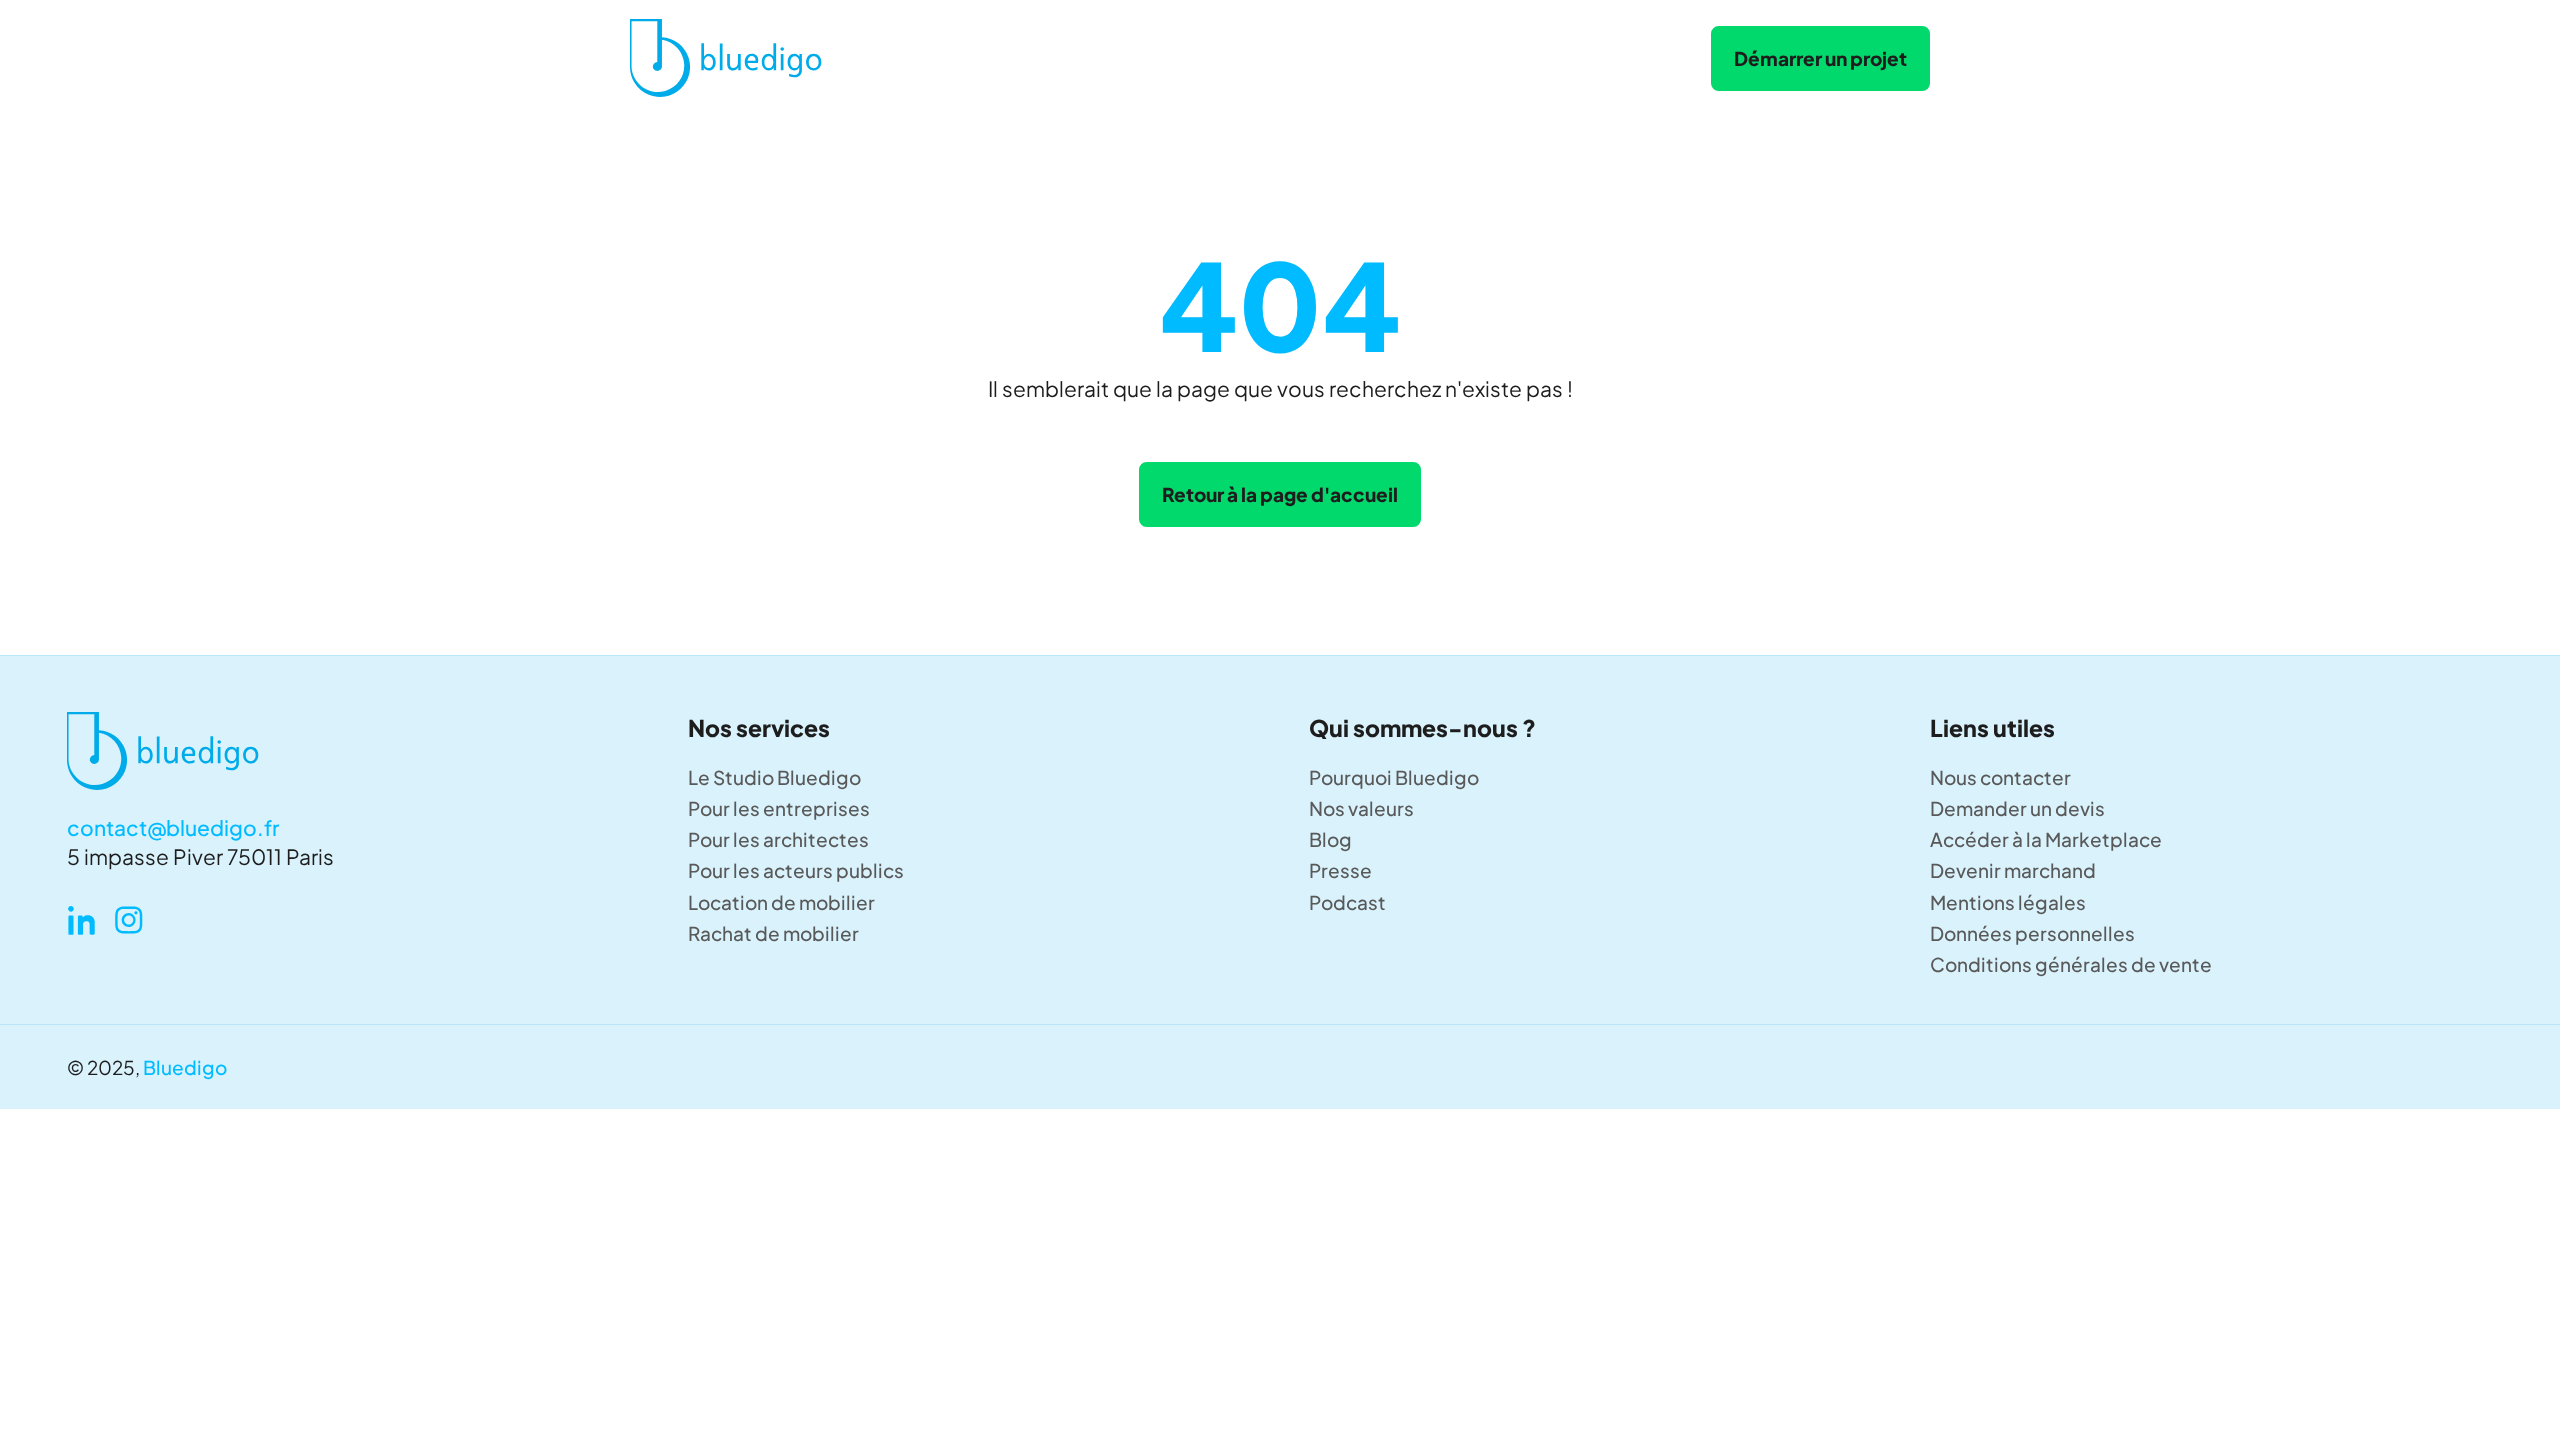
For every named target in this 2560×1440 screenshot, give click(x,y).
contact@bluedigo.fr (173, 827)
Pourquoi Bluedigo (1394, 777)
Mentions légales (2008, 902)
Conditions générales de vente (2071, 964)
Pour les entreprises (779, 808)
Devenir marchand (2013, 870)
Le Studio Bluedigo (774, 777)
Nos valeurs (1361, 808)
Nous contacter (2000, 777)
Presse (1340, 870)
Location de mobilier (781, 902)
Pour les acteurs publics (796, 870)
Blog (1330, 839)
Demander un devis (2017, 808)
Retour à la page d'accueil (1280, 494)
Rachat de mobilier (773, 933)
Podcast (1347, 902)
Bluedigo (185, 1067)
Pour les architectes (778, 839)
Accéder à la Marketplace (2046, 839)
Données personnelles (2032, 933)
